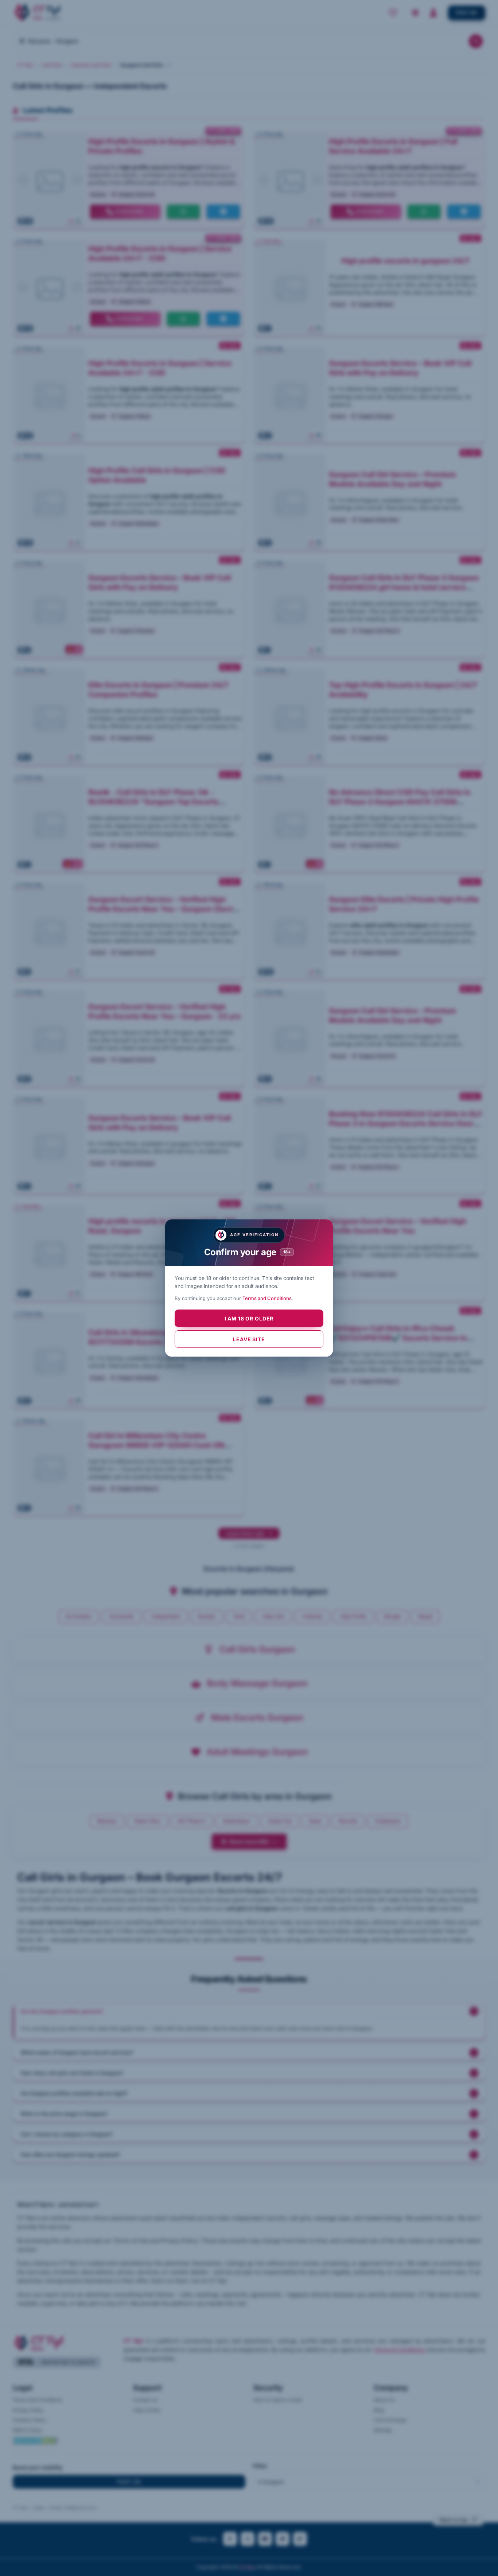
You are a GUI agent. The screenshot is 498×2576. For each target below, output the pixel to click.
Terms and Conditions (267, 1298)
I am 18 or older (249, 1318)
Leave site (249, 1339)
